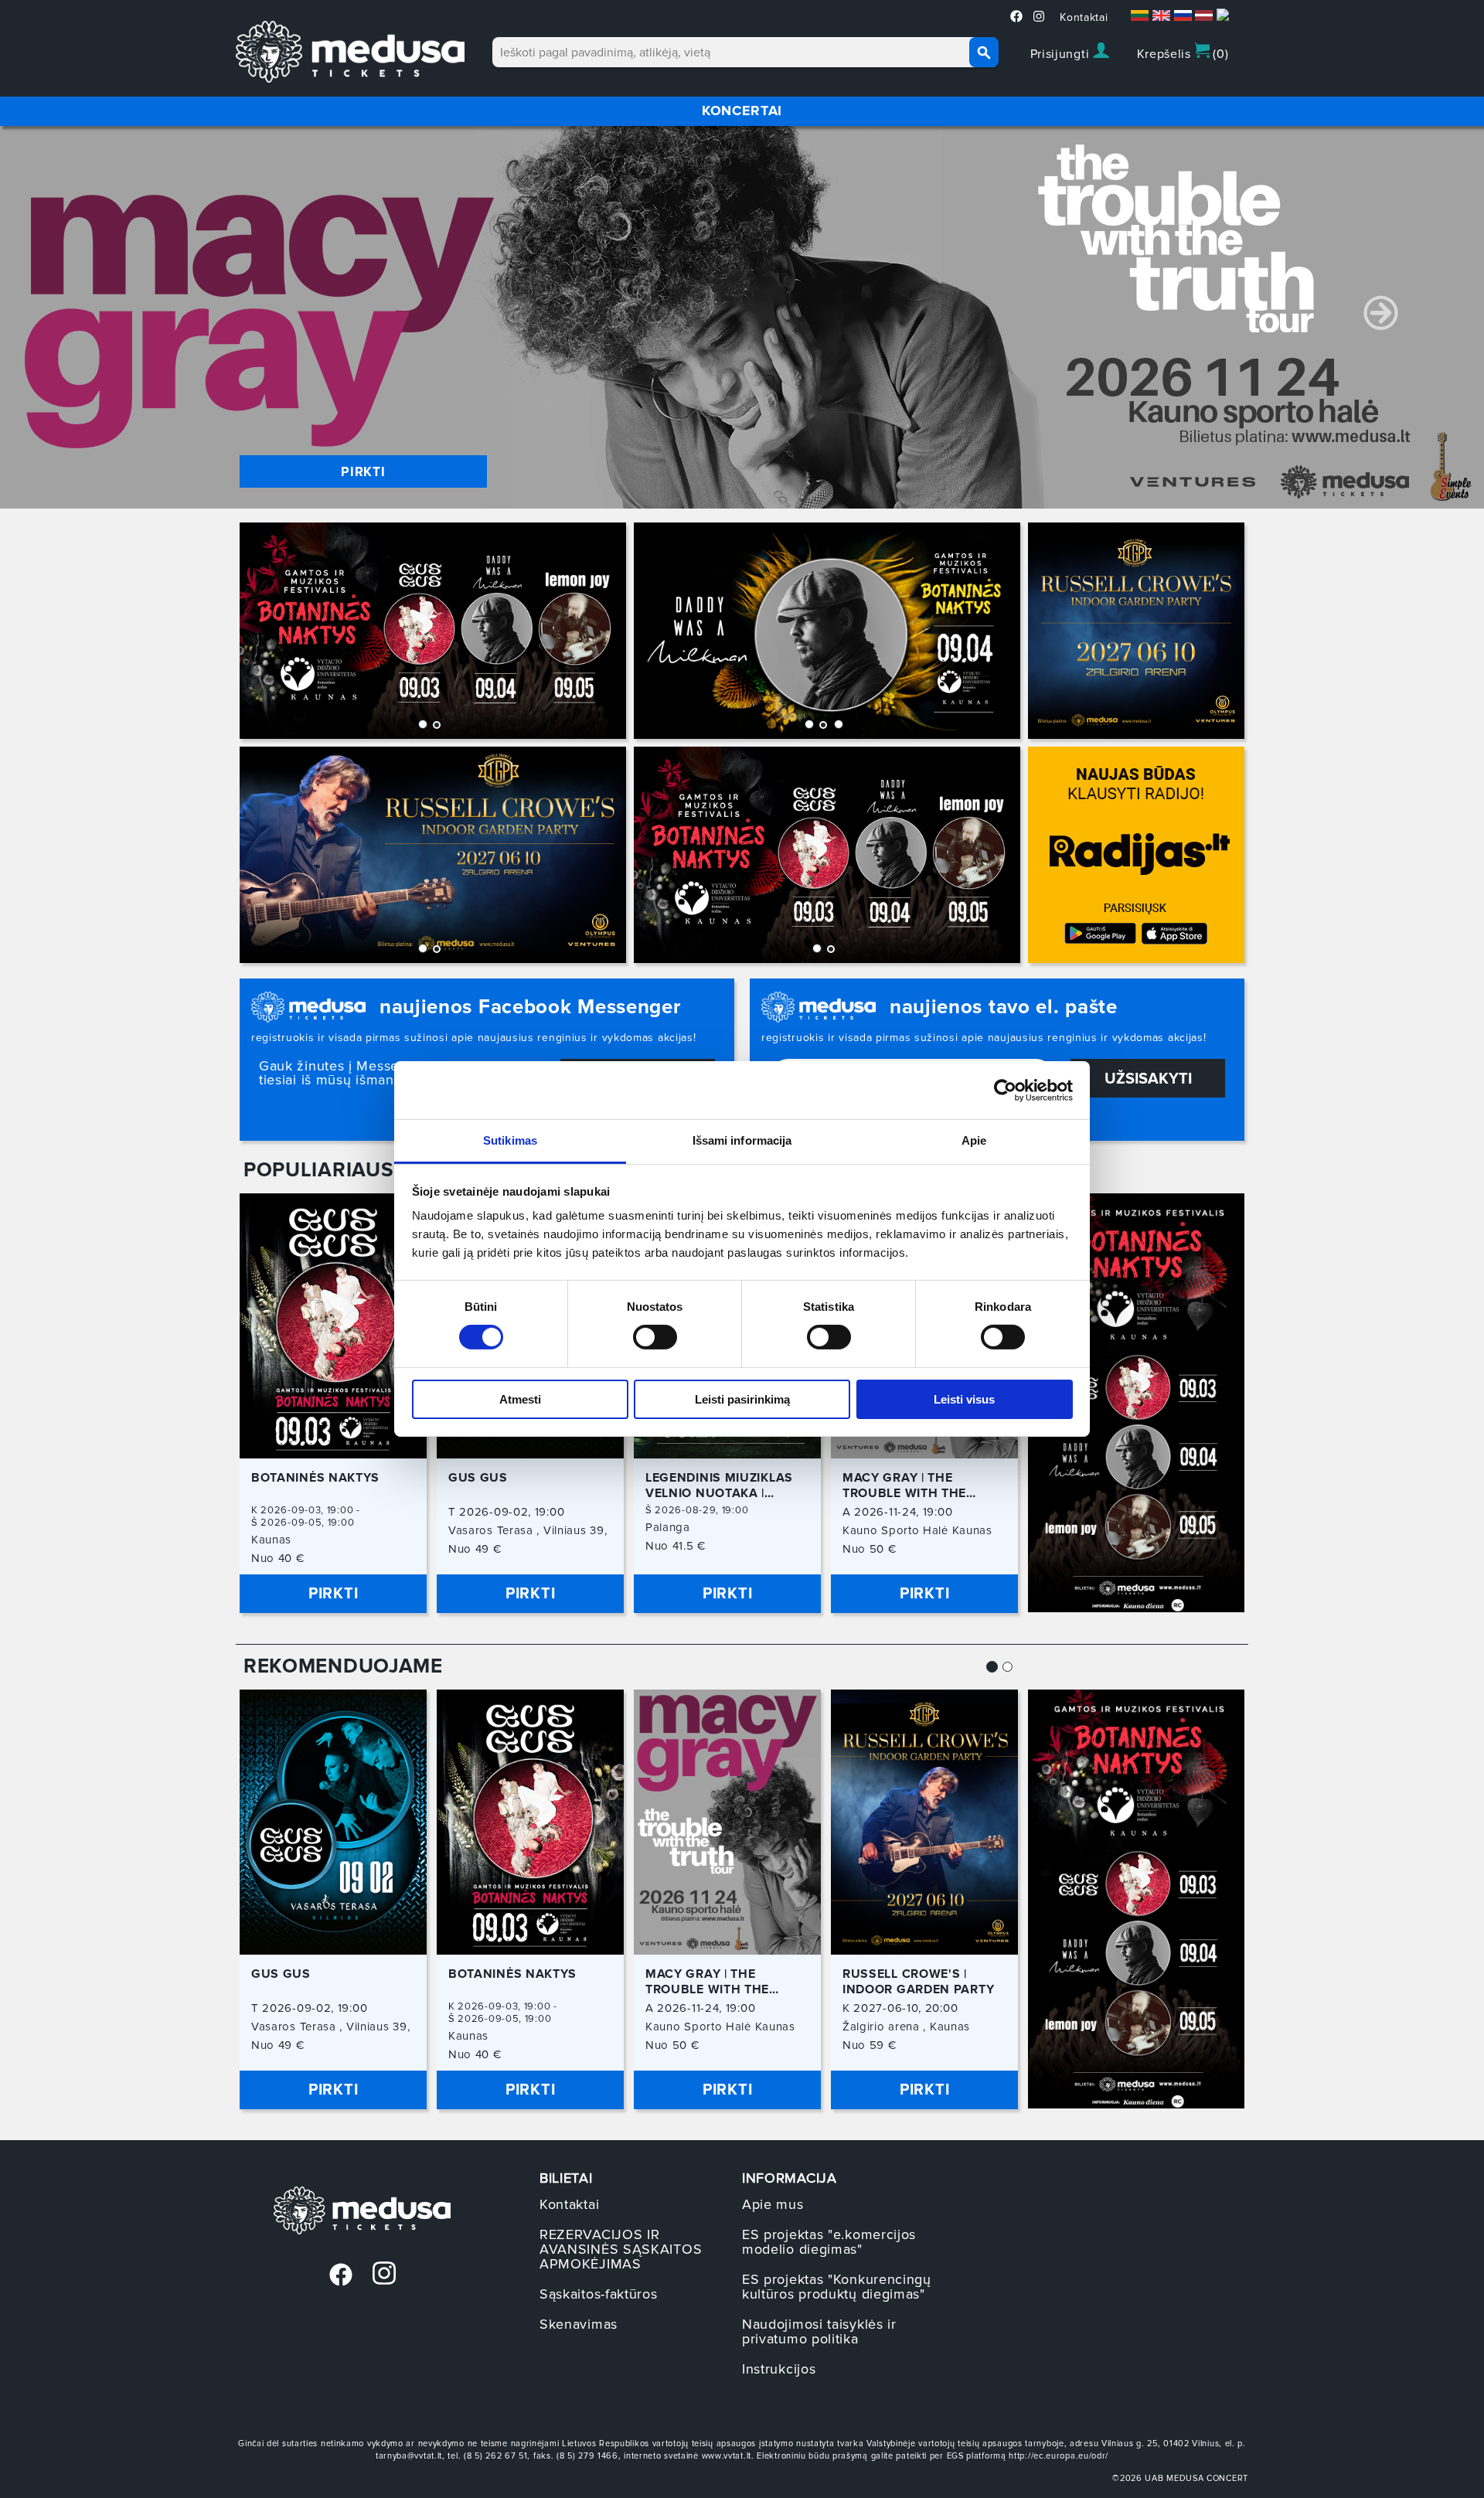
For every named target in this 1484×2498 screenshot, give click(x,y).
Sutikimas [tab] (510, 1140)
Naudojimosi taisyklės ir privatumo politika (819, 2331)
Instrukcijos (779, 2369)
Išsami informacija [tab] (742, 1140)
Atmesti (520, 1399)
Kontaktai (1084, 17)
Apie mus (773, 2204)
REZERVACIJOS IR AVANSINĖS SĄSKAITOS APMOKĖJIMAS (621, 2249)
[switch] (655, 1337)
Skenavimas (579, 2324)
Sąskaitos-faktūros (599, 2294)
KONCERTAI (742, 111)
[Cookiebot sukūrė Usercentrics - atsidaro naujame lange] (1005, 1090)
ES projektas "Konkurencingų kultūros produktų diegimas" (837, 2287)
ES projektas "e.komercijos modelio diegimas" (829, 2242)
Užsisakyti (1148, 1079)
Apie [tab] (974, 1140)
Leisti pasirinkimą (742, 1399)
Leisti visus (964, 1399)
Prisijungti (1062, 54)
